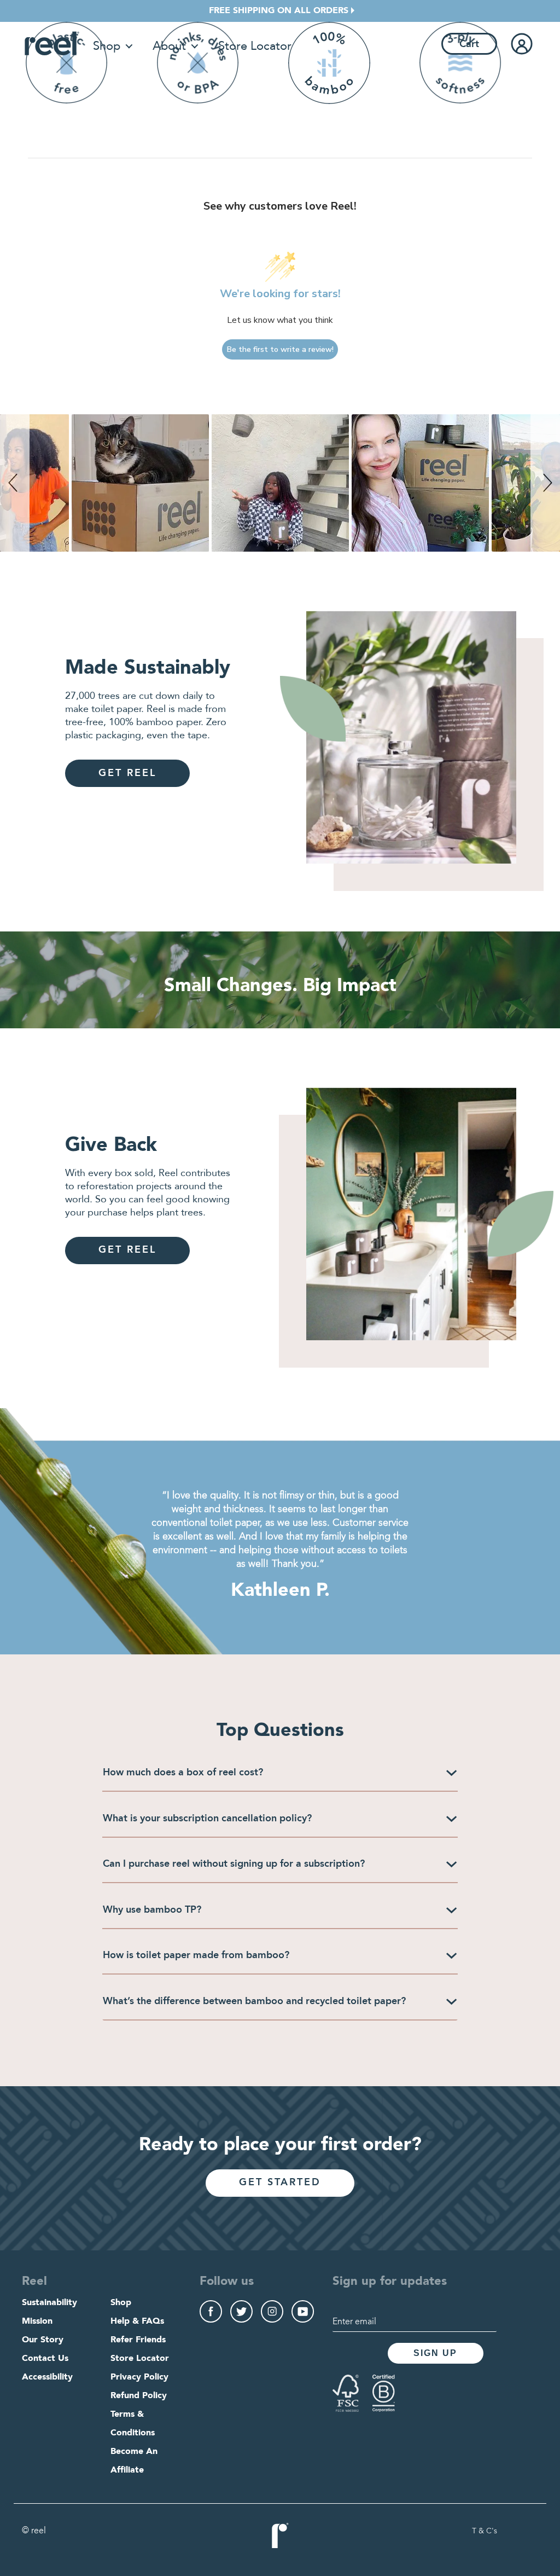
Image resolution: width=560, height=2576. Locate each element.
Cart (469, 44)
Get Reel (127, 773)
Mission (37, 2322)
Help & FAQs (137, 2322)
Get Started (280, 2183)
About (169, 46)
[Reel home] (52, 44)
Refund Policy (139, 2396)
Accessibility (47, 2377)
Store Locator (255, 46)
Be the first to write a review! (280, 349)
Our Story (43, 2340)
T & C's (485, 2531)
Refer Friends (138, 2340)
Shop (107, 46)
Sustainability (49, 2303)
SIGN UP (435, 2353)
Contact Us (45, 2359)
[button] (15, 483)
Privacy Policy (139, 2377)
